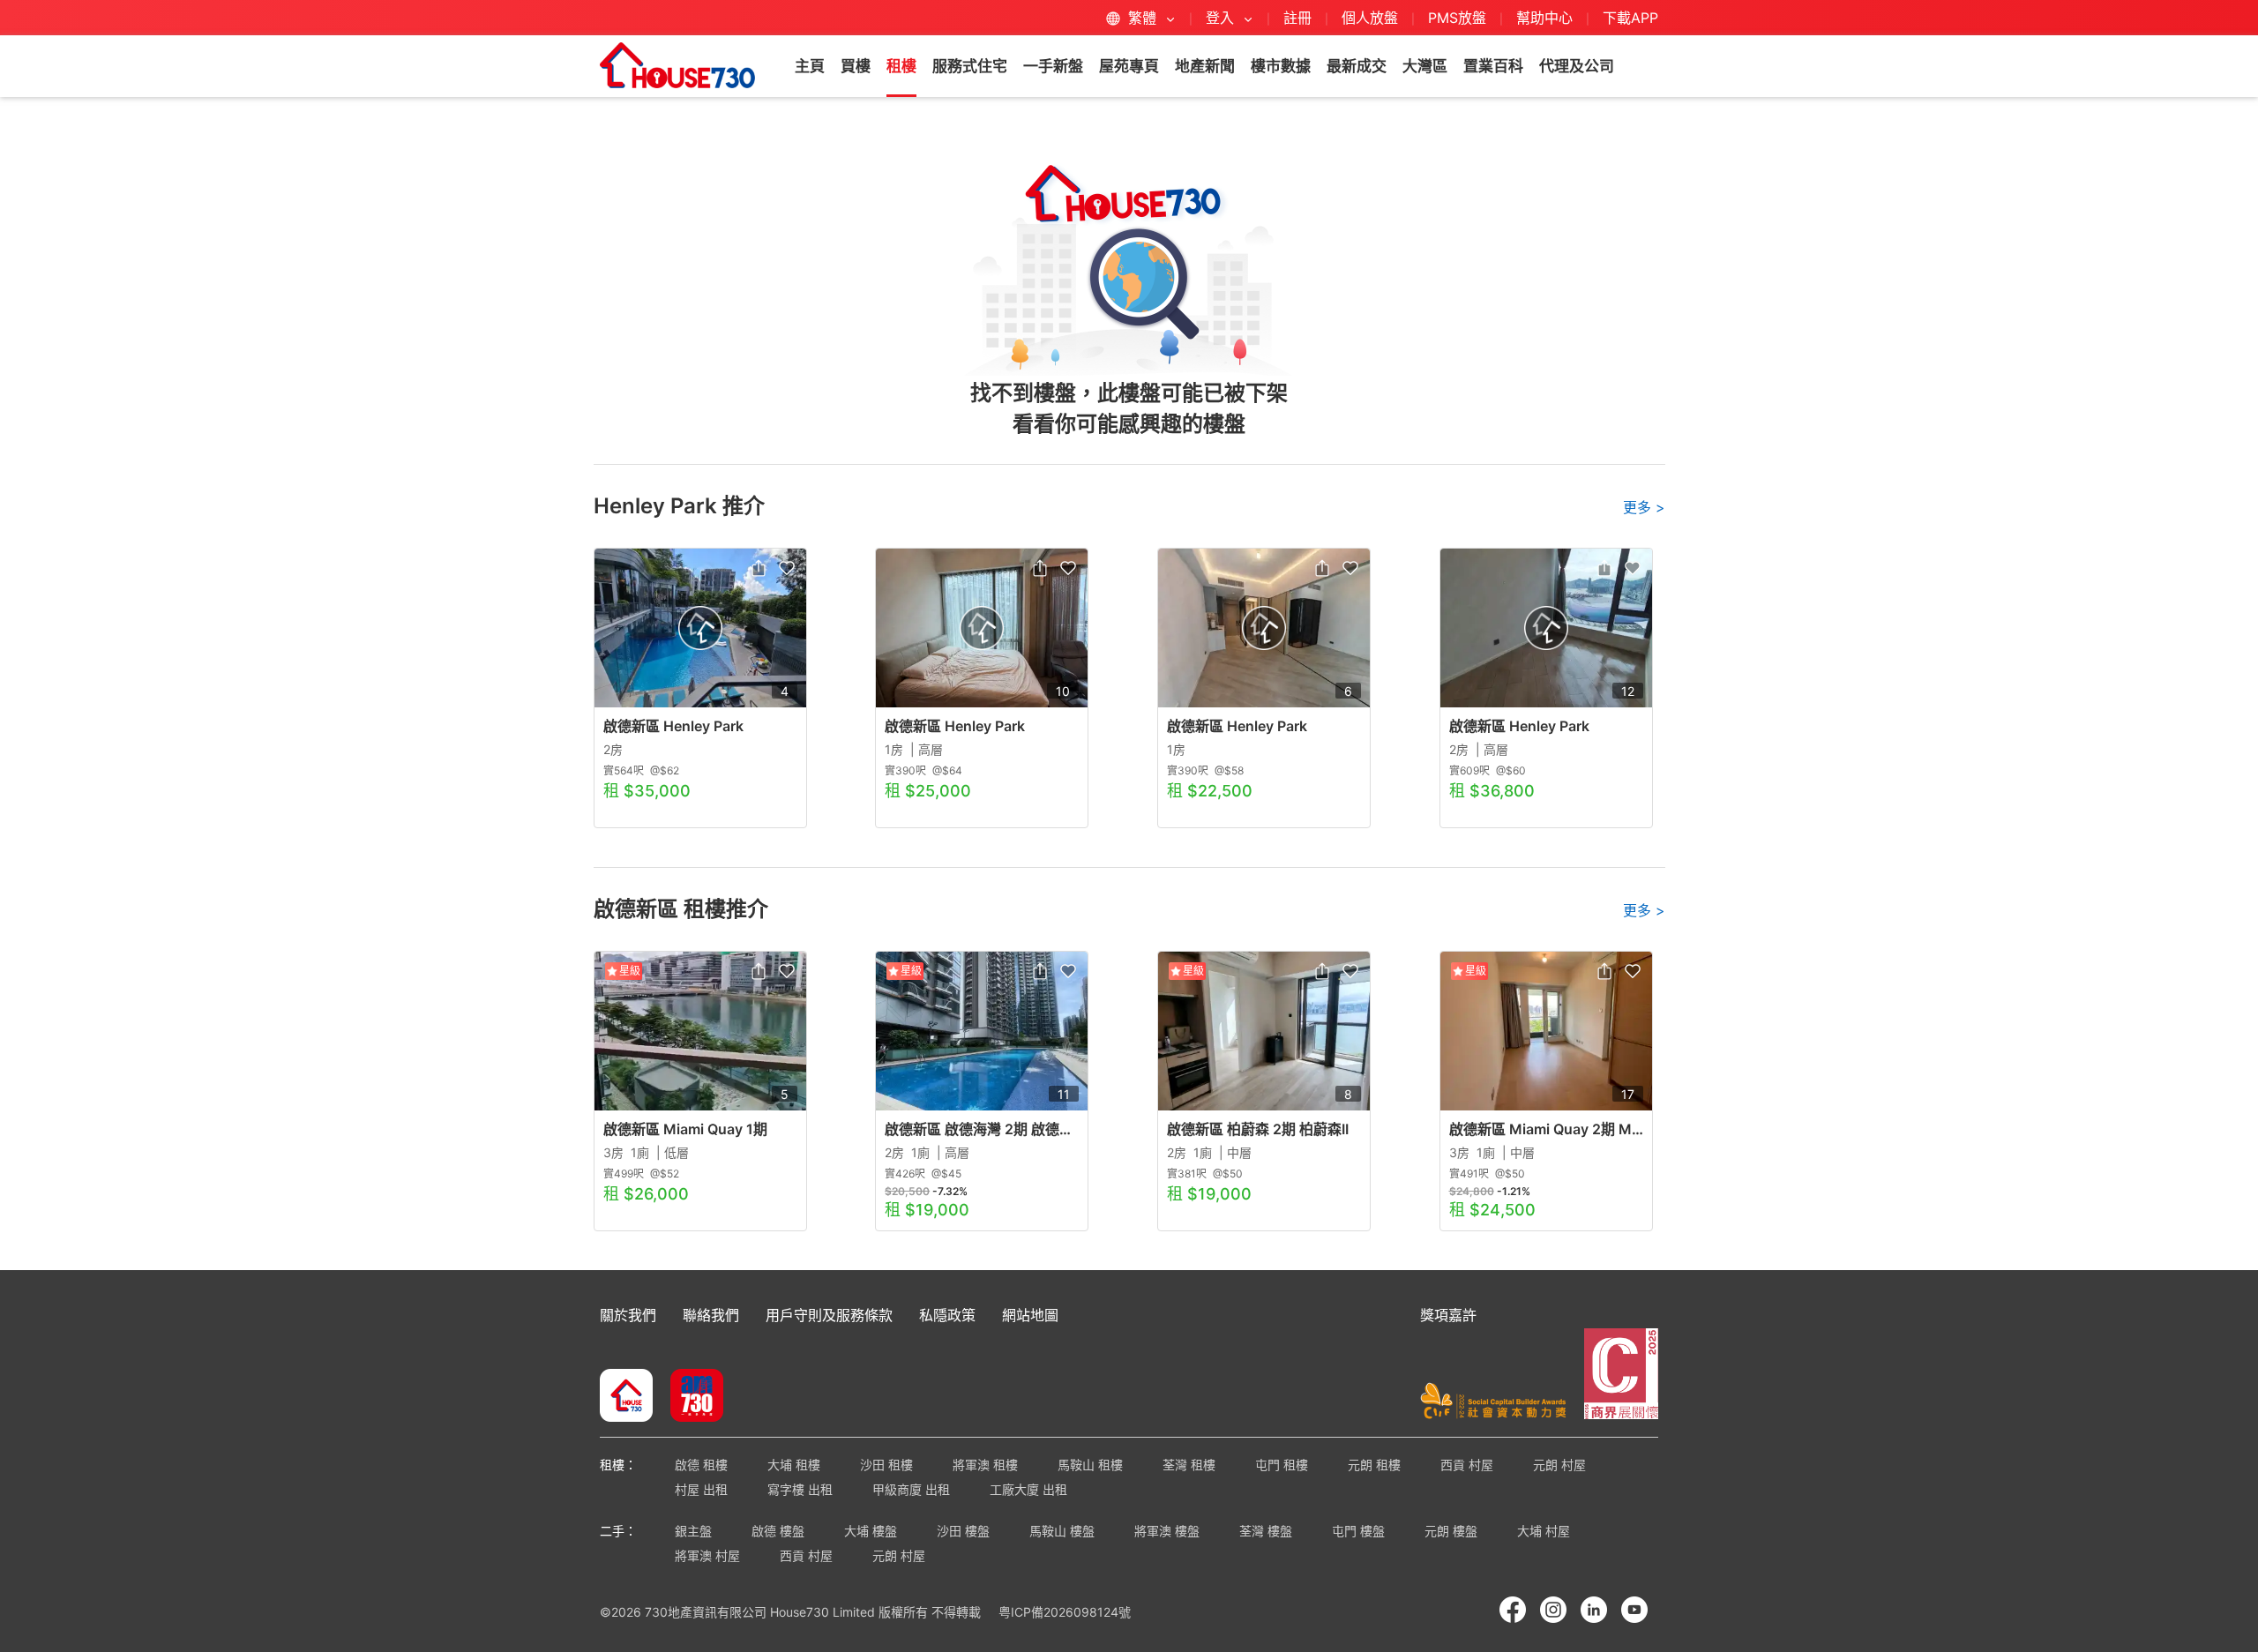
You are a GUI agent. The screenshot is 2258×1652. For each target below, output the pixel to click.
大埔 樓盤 (871, 1531)
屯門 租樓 (1282, 1465)
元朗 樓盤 (1451, 1531)
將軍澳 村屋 (707, 1555)
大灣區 (1425, 66)
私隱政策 (947, 1315)
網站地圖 (1030, 1315)
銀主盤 (693, 1531)
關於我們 (628, 1315)
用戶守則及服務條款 (829, 1315)
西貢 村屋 (1467, 1465)
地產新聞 (1205, 66)
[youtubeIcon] (1634, 1610)
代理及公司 (1577, 66)
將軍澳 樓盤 (1167, 1531)
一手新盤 (1053, 66)
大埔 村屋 (1544, 1531)
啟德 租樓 (701, 1465)
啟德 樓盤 (778, 1531)
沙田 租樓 (886, 1465)
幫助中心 (1547, 18)
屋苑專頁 (1129, 66)
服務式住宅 (970, 66)
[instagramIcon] (1553, 1610)
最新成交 (1357, 66)
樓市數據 (1281, 66)
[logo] (677, 65)
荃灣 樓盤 (1266, 1531)
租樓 (901, 66)
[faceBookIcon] (1513, 1610)
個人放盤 (1370, 18)
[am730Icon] (690, 1397)
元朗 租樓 (1374, 1465)
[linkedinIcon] (1594, 1610)
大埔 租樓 (794, 1465)
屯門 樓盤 (1358, 1531)
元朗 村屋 (1559, 1465)
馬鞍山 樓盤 (1062, 1531)
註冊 (1297, 18)
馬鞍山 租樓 (1090, 1465)
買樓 (856, 66)
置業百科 (1493, 66)
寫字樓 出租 (800, 1489)
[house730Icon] (626, 1397)
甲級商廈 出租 (911, 1489)
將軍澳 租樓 (985, 1465)
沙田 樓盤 (963, 1531)
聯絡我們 (711, 1315)
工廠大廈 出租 (1028, 1489)
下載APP (1630, 18)
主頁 (810, 66)
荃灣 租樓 (1189, 1465)
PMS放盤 (1457, 18)
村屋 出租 (701, 1489)
